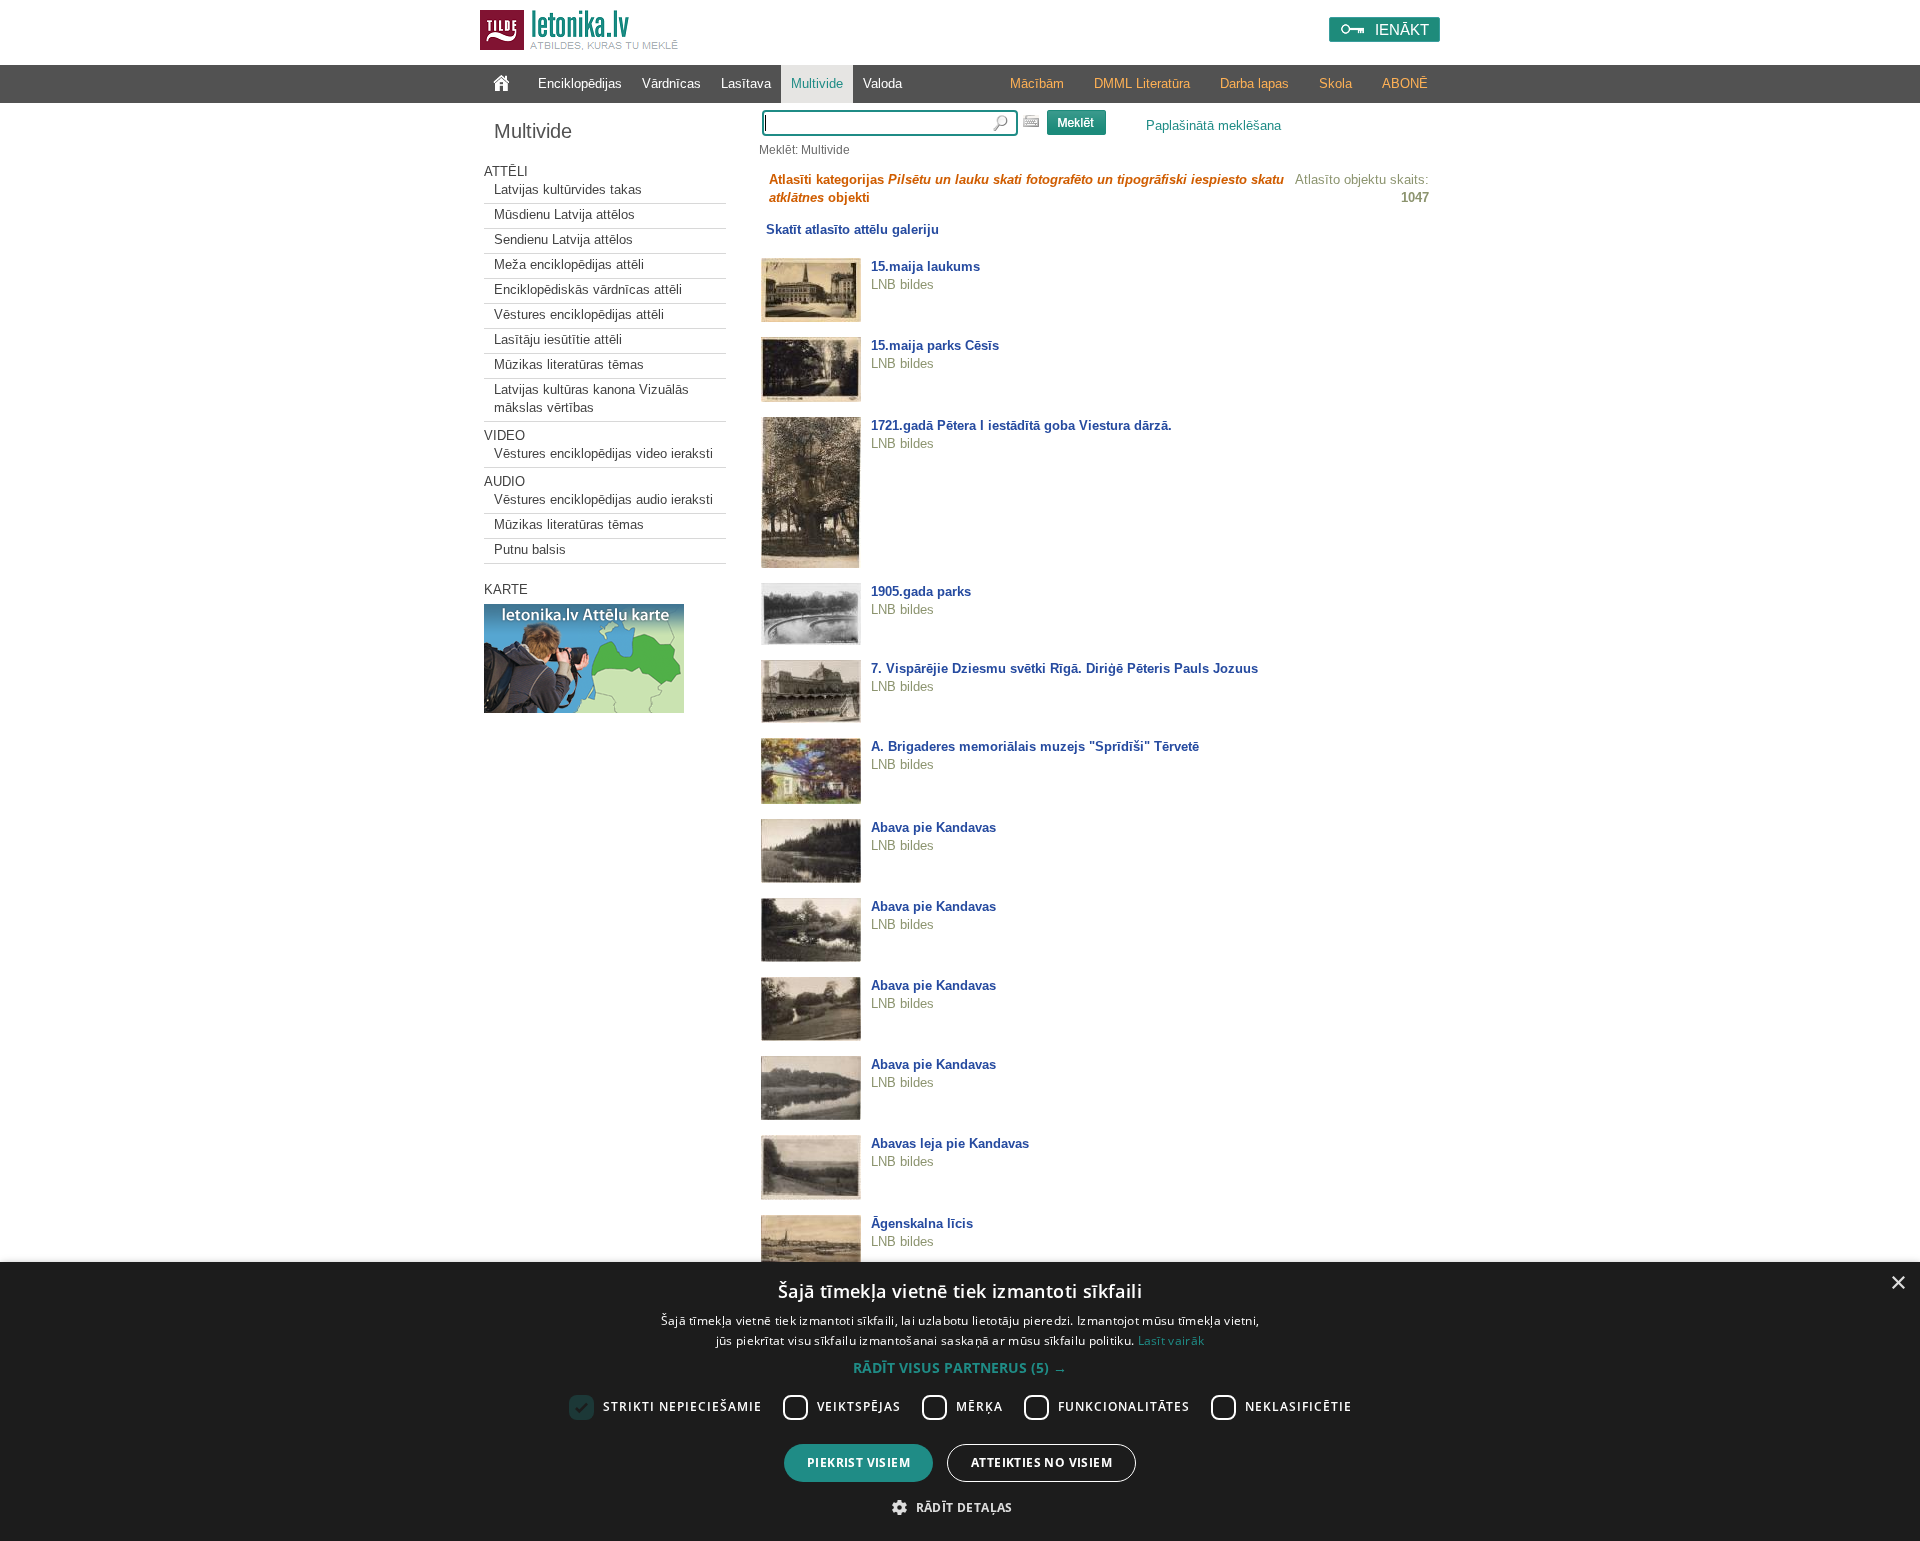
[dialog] (960, 1401)
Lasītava (746, 83)
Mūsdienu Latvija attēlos (564, 214)
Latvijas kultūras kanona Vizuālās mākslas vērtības (591, 398)
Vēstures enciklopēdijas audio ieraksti (603, 499)
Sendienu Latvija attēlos (563, 239)
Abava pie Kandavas (933, 827)
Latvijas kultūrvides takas (568, 189)
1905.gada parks (921, 591)
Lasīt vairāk (1171, 1340)
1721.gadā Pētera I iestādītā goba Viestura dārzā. (1021, 425)
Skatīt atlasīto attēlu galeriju (852, 229)
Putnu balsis (530, 549)
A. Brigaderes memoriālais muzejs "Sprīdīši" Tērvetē (1035, 746)
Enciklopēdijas (580, 83)
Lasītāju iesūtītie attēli (558, 339)
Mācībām (1037, 83)
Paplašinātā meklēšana (1213, 125)
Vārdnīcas (671, 83)
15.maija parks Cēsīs (935, 345)
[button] (960, 1368)
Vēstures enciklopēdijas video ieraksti (603, 453)
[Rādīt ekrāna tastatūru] (1031, 121)
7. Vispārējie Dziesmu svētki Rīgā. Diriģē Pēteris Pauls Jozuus (1064, 668)
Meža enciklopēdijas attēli (569, 264)
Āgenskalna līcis (922, 1223)
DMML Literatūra (1142, 83)
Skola (1335, 83)
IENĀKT (1402, 29)
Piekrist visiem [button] (858, 1462)
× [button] (1897, 1283)
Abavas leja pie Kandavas (950, 1143)
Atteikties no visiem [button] (1041, 1462)
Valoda (882, 83)
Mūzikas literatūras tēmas (569, 364)
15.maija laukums (925, 266)
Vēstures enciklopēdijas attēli (579, 314)
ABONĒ (1405, 83)
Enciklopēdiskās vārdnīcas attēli (588, 289)
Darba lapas (1254, 83)
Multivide (817, 83)
